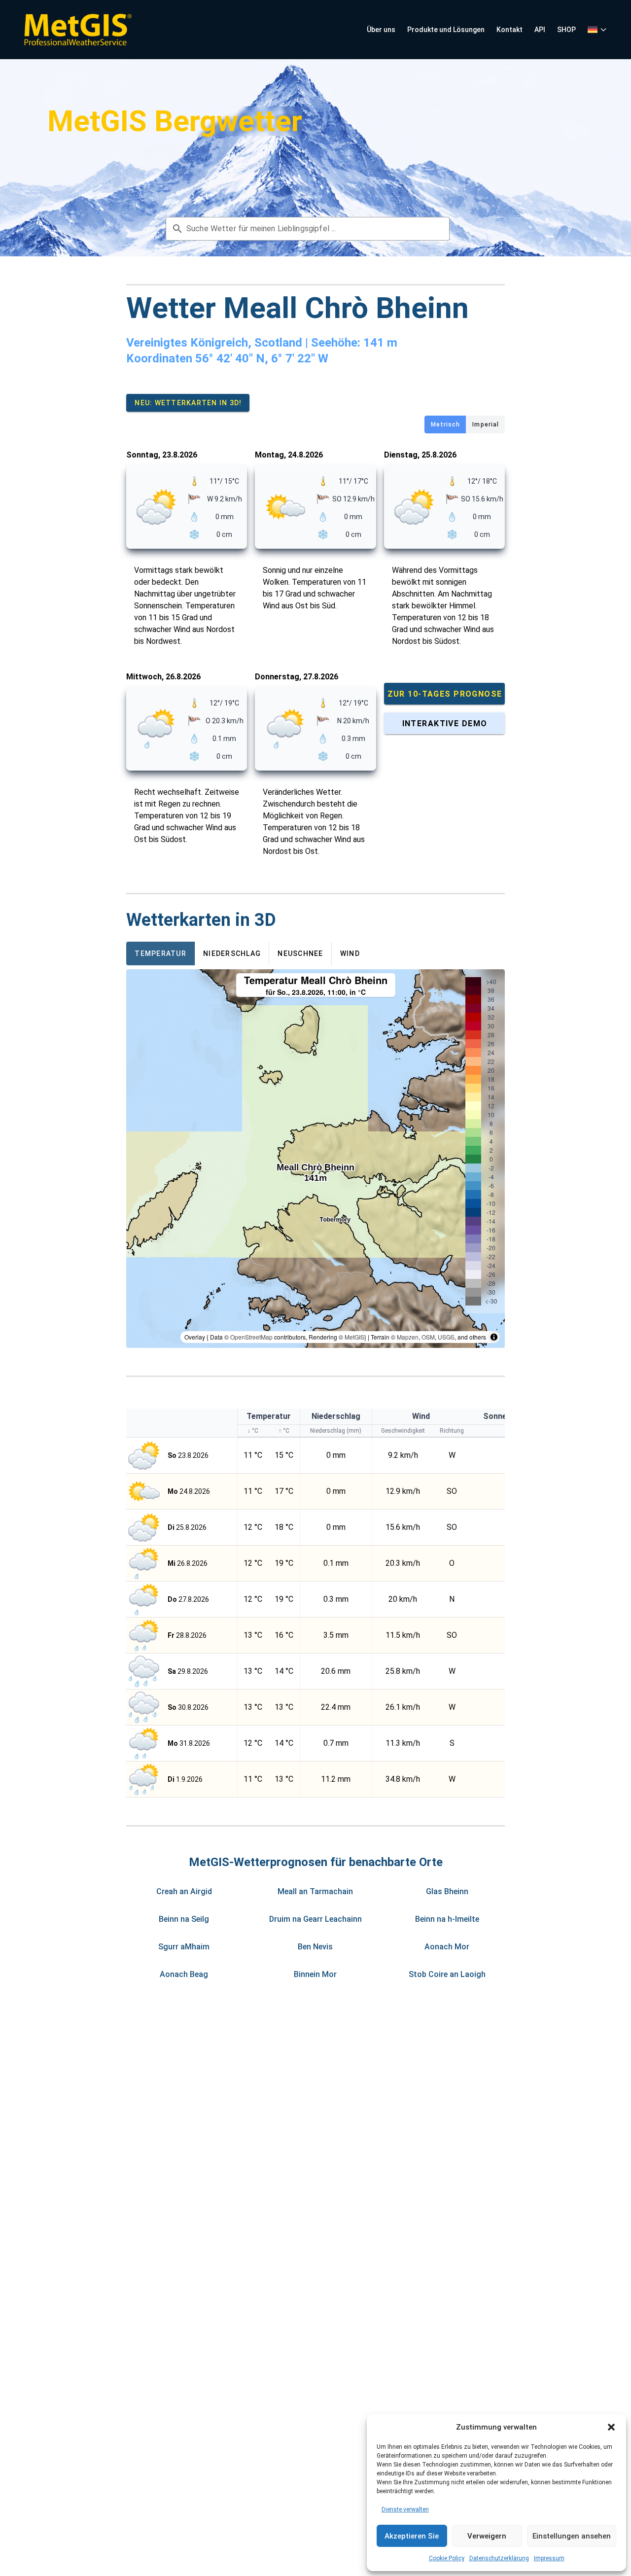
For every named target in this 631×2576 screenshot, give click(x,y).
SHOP (566, 30)
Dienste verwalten (405, 2509)
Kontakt (509, 30)
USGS (446, 1337)
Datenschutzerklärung (499, 2558)
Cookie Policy (447, 2558)
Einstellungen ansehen (572, 2536)
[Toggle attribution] (494, 1337)
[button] (611, 2427)
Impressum (549, 2558)
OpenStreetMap (251, 1337)
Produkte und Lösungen (446, 30)
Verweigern (487, 2536)
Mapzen (408, 1337)
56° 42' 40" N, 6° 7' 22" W (262, 358)
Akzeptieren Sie (412, 2536)
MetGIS (354, 1337)
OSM (428, 1337)
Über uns (381, 30)
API (540, 30)
